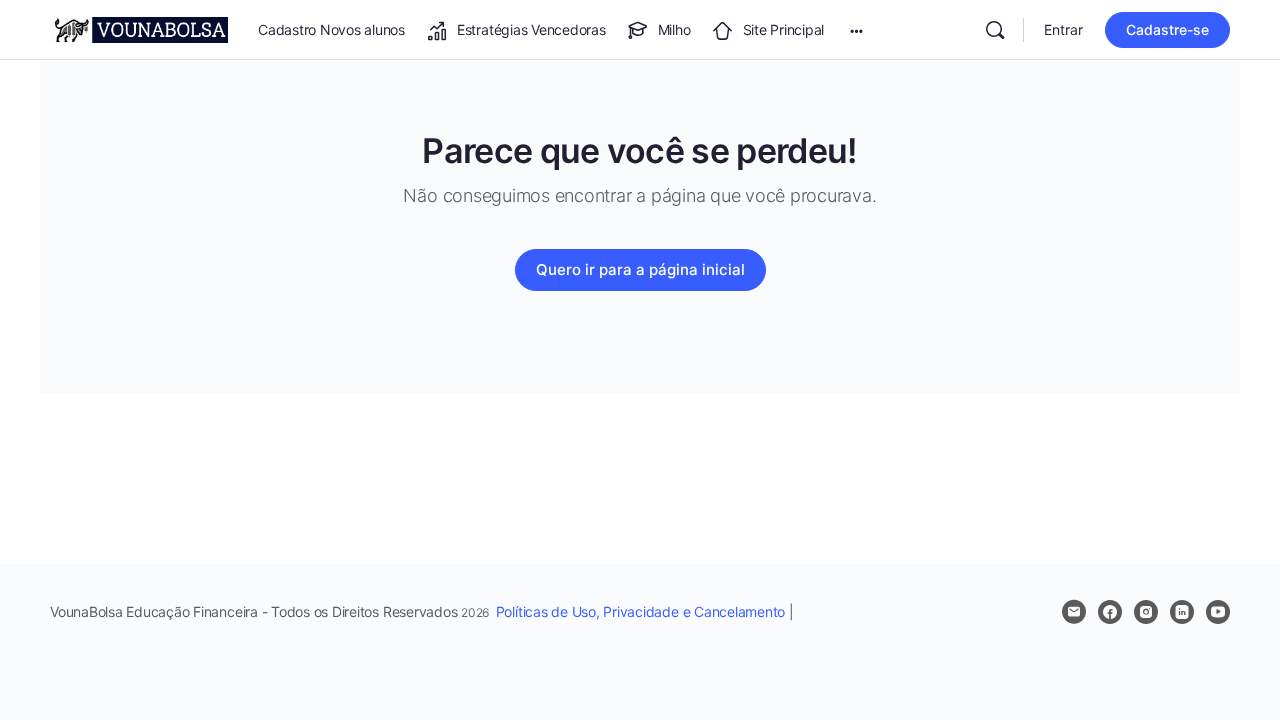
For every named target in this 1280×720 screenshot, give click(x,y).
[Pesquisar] (995, 30)
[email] (1074, 612)
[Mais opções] (856, 30)
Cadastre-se (1167, 29)
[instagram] (1146, 612)
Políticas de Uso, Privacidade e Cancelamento (640, 611)
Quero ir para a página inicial (640, 269)
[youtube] (1218, 612)
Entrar (1063, 29)
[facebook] (1110, 612)
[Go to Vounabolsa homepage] (139, 28)
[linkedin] (1182, 612)
